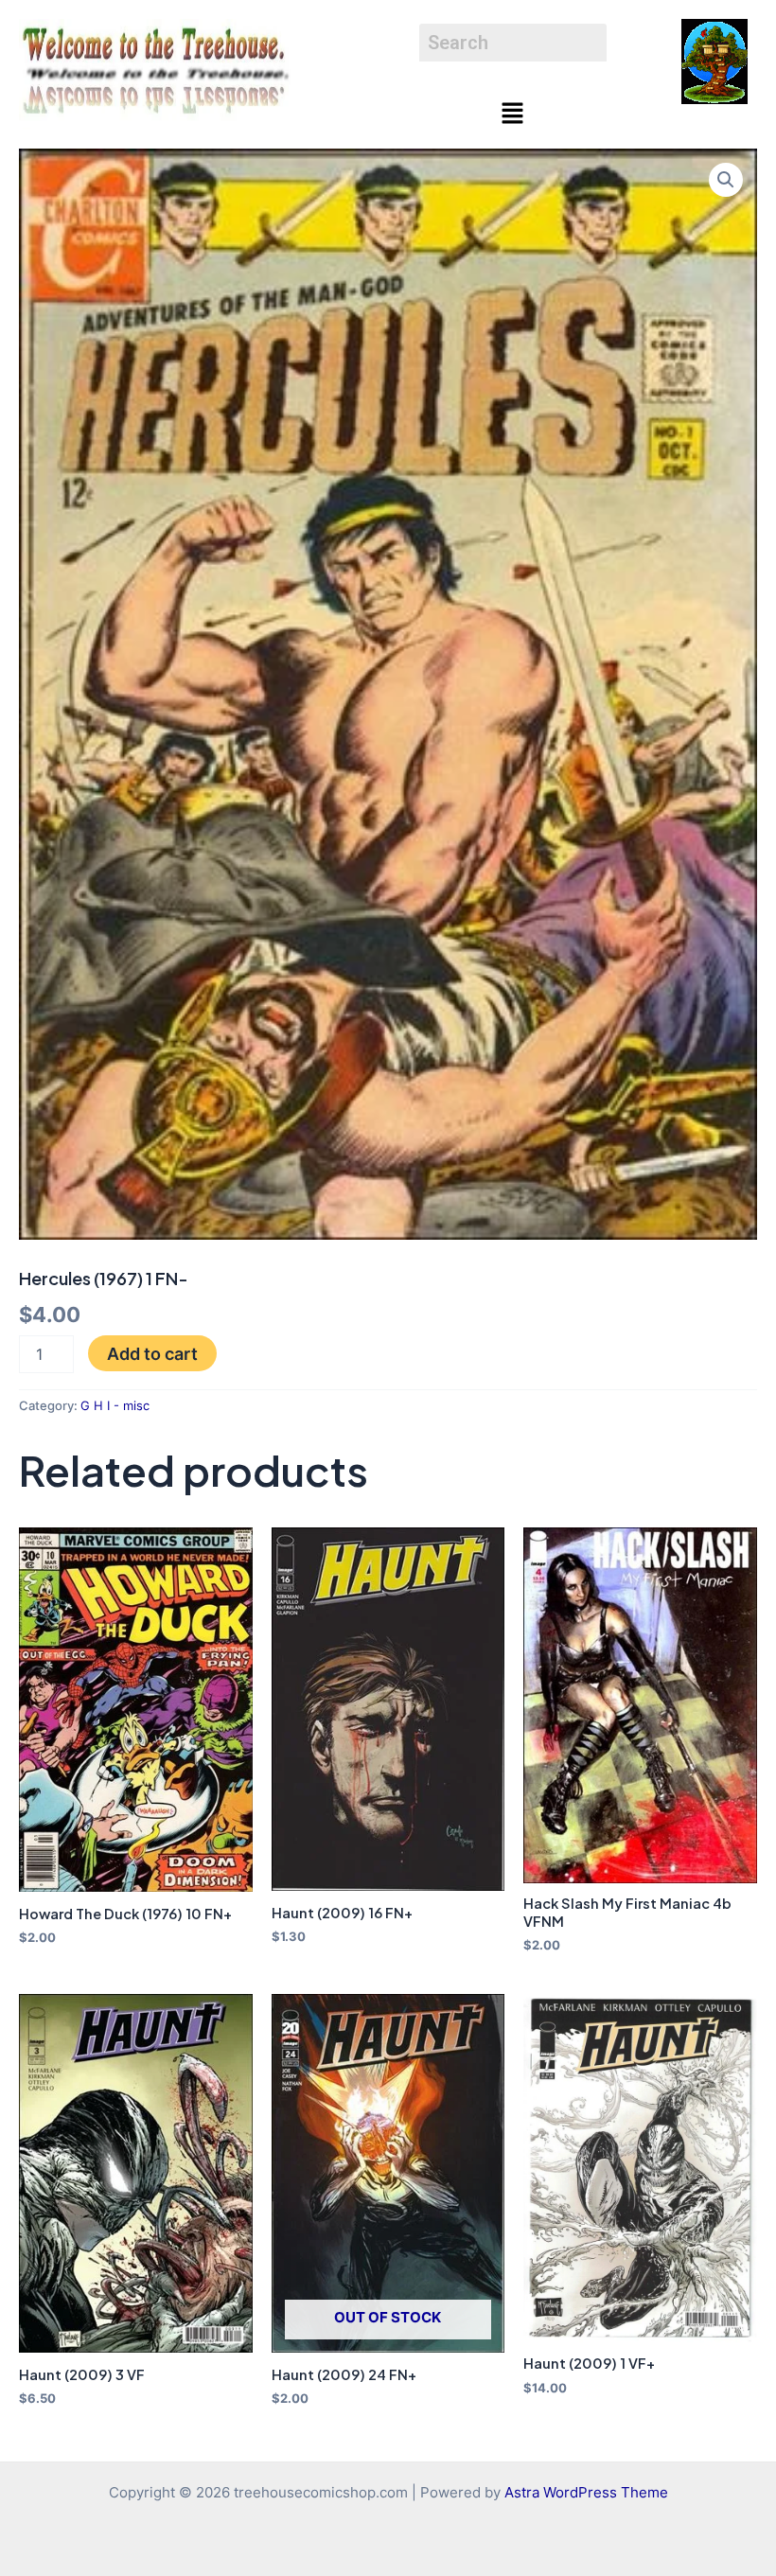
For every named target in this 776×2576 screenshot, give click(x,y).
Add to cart (152, 1353)
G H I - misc (115, 1405)
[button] (513, 114)
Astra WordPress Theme (586, 2493)
